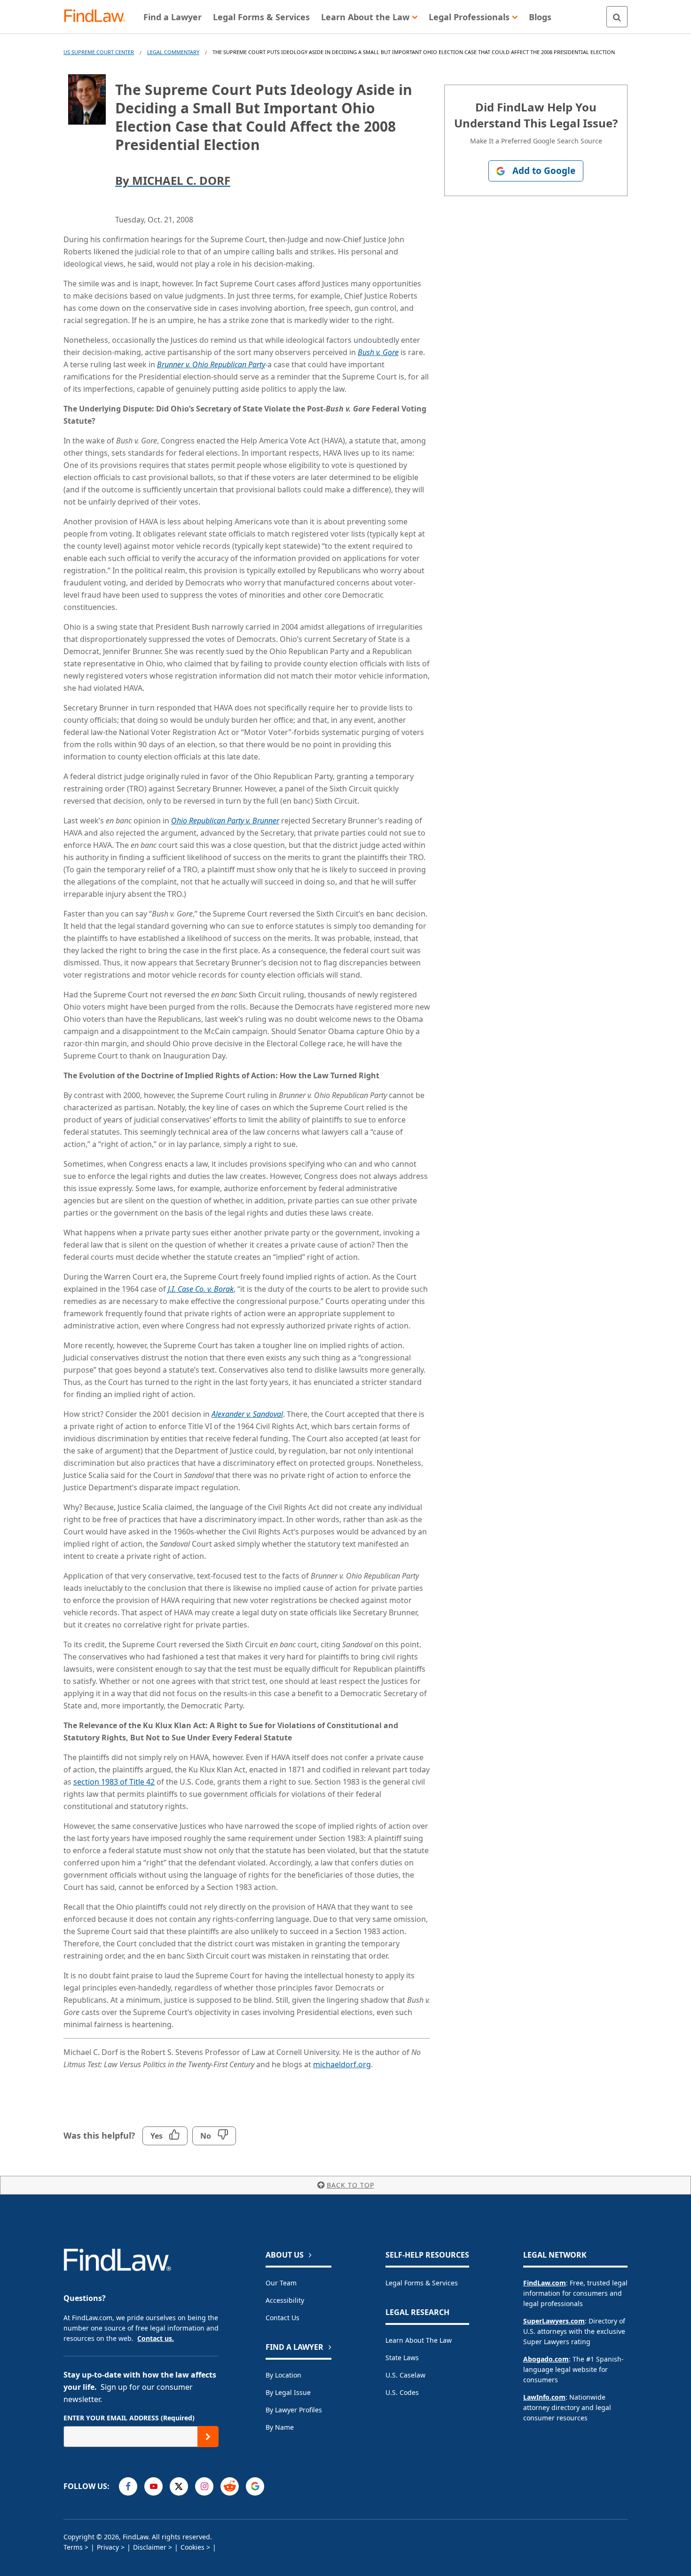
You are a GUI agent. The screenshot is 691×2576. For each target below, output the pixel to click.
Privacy (108, 2547)
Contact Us (283, 2318)
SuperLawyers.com (554, 2321)
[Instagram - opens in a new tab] (204, 2486)
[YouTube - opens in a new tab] (153, 2486)
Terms (73, 2547)
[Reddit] (230, 2486)
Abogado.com (546, 2359)
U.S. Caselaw (405, 2375)
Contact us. (156, 2338)
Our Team (281, 2283)
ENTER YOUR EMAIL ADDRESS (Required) (129, 2418)
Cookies (192, 2547)
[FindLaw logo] (98, 17)
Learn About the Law (419, 2340)
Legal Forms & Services (422, 2283)
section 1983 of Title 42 (114, 1782)
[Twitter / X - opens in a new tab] (179, 2486)
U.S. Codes (402, 2392)
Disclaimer (150, 2547)
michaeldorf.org (342, 2064)
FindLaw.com (545, 2283)
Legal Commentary (173, 52)
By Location (283, 2375)
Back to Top (350, 2185)
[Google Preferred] (255, 2486)
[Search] (617, 17)
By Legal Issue (288, 2392)
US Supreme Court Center (99, 52)
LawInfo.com (544, 2397)
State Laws (402, 2358)
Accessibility (285, 2300)
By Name (280, 2427)
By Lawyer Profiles (294, 2410)
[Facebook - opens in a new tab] (128, 2486)
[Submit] (208, 2437)
